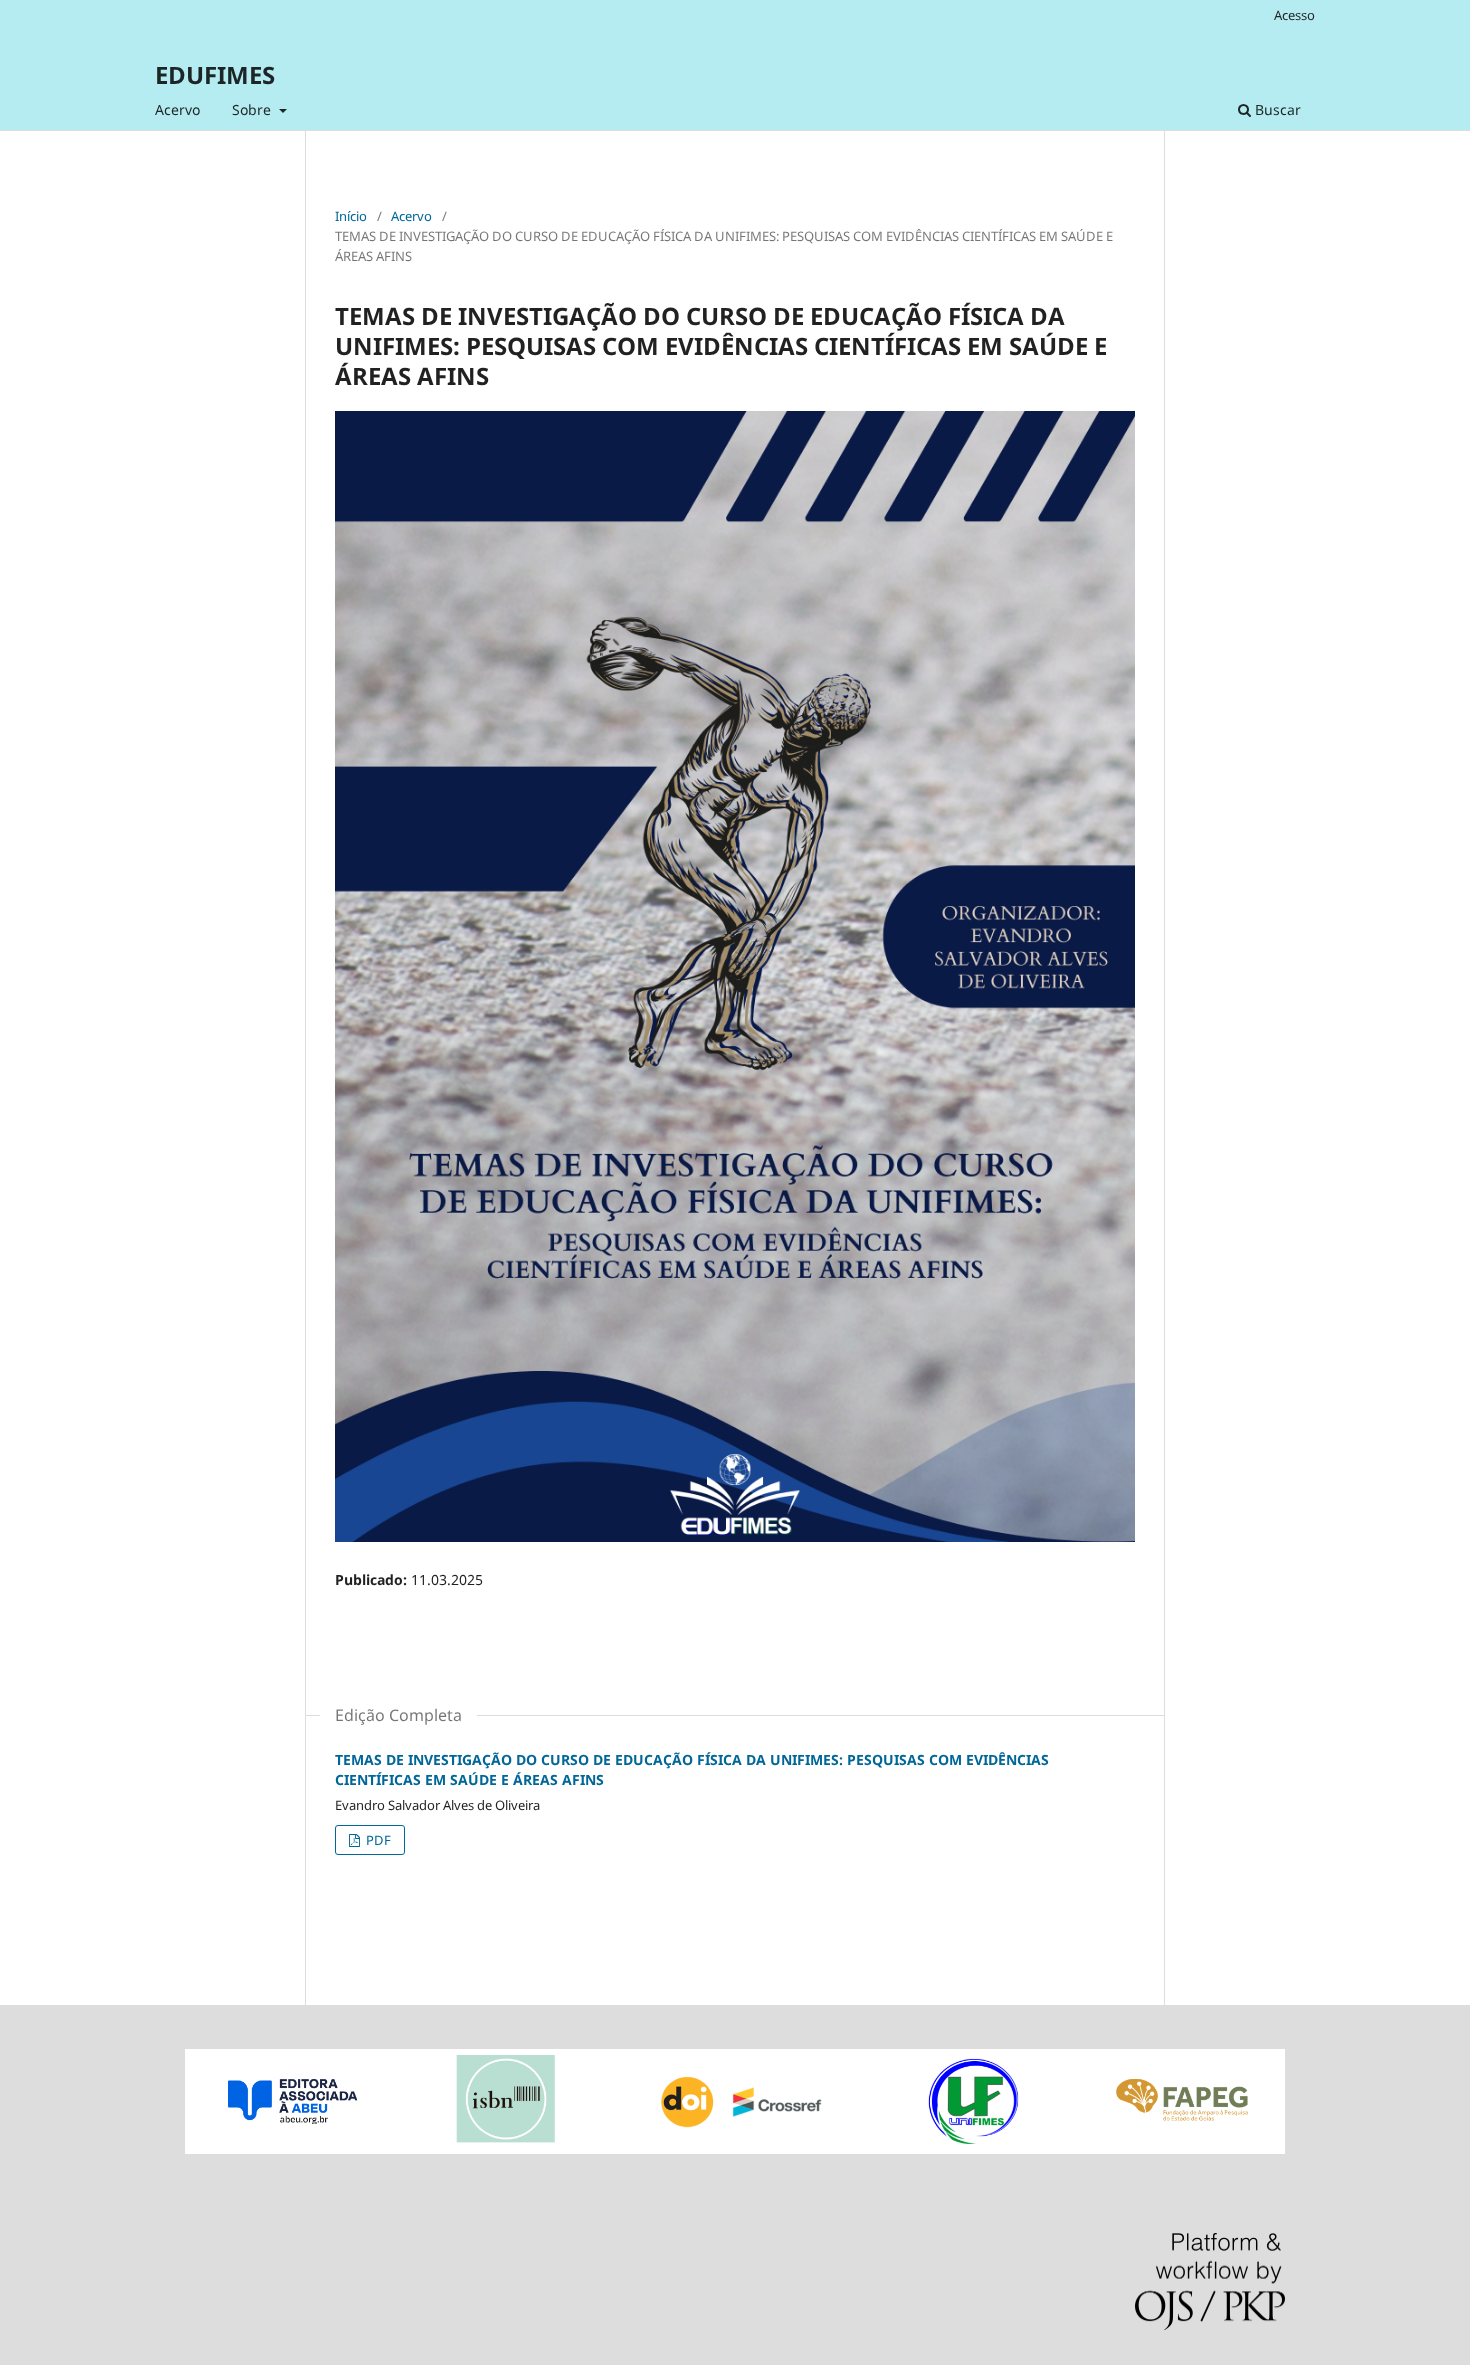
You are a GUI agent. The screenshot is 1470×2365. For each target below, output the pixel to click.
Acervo (177, 109)
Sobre (253, 109)
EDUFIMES (215, 74)
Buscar (1276, 109)
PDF (377, 1840)
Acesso (1294, 15)
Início (351, 216)
